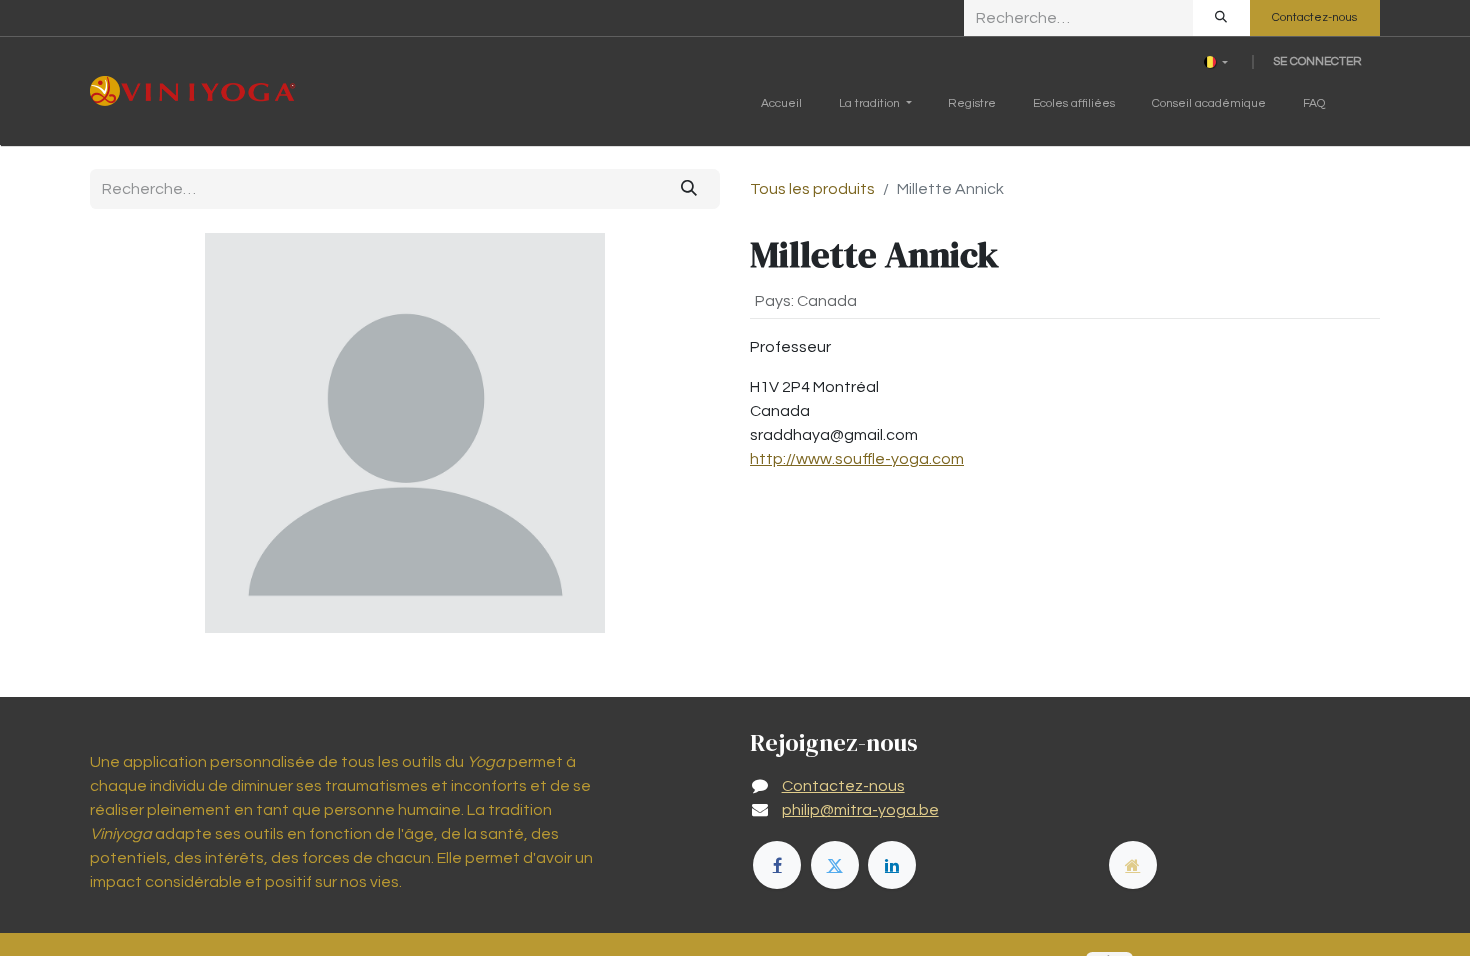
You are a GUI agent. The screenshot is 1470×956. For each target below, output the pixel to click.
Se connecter (1317, 61)
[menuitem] (781, 108)
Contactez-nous (1314, 17)
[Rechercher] (1221, 18)
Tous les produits (812, 189)
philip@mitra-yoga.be (860, 810)
